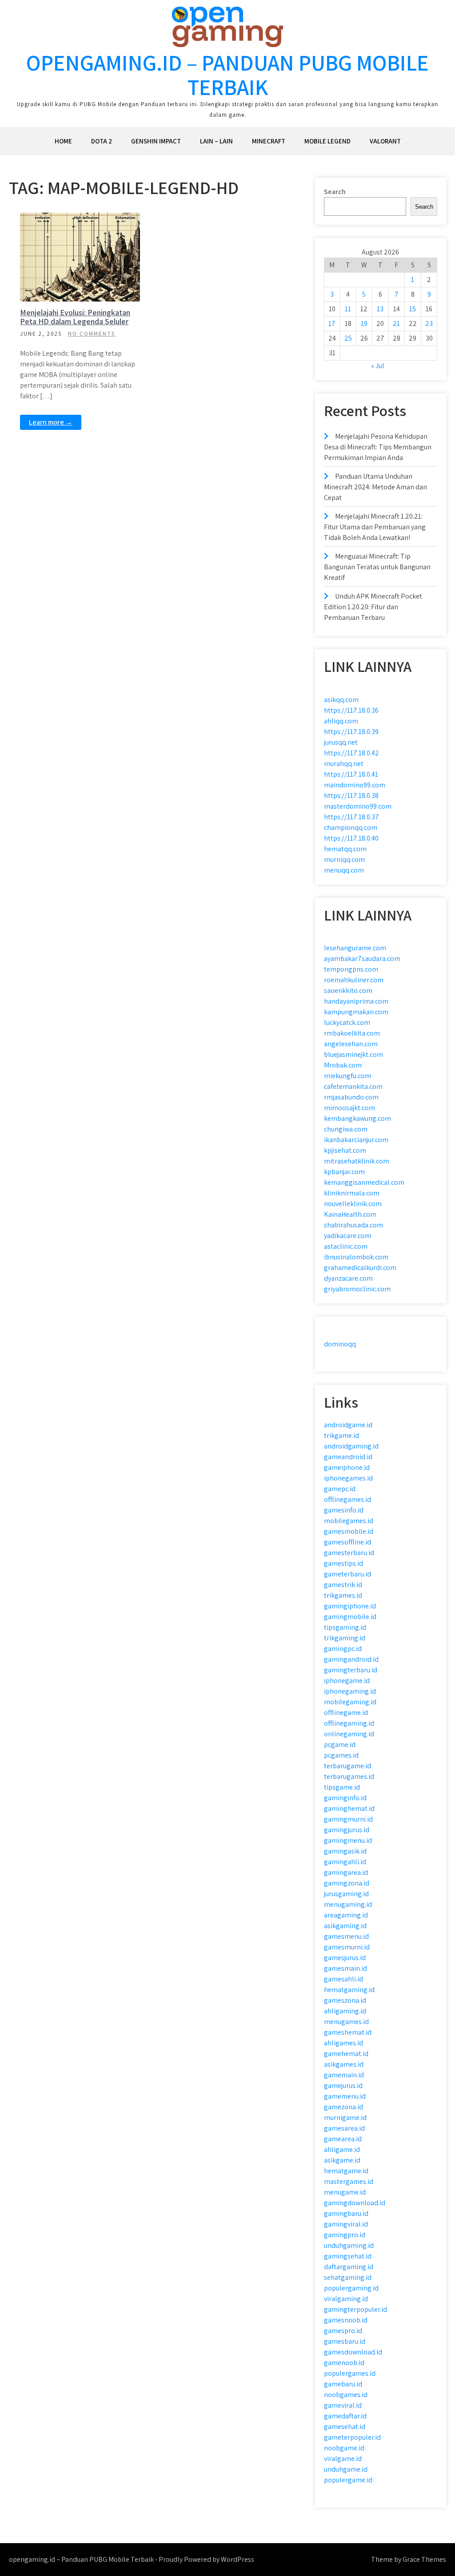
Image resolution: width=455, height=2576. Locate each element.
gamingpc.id (343, 1649)
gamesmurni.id (347, 1947)
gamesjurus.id (345, 1958)
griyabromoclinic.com (357, 1289)
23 (429, 323)
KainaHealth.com (350, 1214)
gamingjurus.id (347, 1830)
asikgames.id (344, 2064)
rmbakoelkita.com (352, 1033)
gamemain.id (344, 2075)
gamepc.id (340, 1489)
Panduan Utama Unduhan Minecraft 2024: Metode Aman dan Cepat (375, 487)
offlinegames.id (347, 1499)
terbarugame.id (347, 1766)
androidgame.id (348, 1425)
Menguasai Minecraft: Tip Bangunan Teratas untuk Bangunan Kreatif (377, 567)
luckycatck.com (347, 1022)
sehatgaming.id (348, 2277)
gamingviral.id (346, 2224)
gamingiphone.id (350, 1606)
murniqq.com (344, 859)
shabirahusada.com (353, 1225)
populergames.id (350, 2373)
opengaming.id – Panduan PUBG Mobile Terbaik (227, 75)
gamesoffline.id (347, 1542)
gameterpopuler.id (352, 2437)
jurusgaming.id (346, 1894)
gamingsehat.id (348, 2256)
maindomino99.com (355, 785)
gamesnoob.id (346, 2320)
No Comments (92, 334)
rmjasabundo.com (351, 1097)
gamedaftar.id (345, 2416)
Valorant (385, 141)
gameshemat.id (348, 2032)
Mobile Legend (327, 141)
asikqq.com (341, 700)
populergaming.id (351, 2288)
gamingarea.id (346, 1872)
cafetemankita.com (353, 1086)
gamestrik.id (343, 1585)
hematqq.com (345, 849)
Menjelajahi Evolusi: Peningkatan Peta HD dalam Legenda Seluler (75, 317)
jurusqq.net (341, 742)
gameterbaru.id (347, 1574)
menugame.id (345, 2192)
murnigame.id (345, 2118)
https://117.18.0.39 (351, 732)
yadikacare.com (347, 1236)
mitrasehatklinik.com (357, 1161)
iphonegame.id (347, 1681)
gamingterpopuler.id (355, 2309)
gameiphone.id (347, 1467)
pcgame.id (340, 1744)
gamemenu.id (345, 2096)
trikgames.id (343, 1595)
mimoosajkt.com (349, 1108)
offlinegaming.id (349, 1723)
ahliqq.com (341, 721)
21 (396, 323)
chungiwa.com (346, 1129)
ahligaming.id (345, 2011)
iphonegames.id (348, 1478)
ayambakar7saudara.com (362, 959)
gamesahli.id (343, 1979)
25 (348, 338)
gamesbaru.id (345, 2341)
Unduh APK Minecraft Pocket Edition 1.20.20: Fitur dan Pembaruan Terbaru (373, 607)
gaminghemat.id (349, 1808)
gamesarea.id (344, 2128)
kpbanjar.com (344, 1172)
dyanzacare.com (348, 1278)
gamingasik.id (345, 1851)
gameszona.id (345, 2000)
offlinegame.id (346, 1713)
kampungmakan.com (356, 1012)
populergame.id (348, 2480)
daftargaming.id (349, 2267)
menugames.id (346, 2022)
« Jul (378, 366)
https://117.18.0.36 (351, 710)
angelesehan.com (351, 1044)
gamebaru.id (343, 2384)
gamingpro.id (345, 2235)
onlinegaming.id (349, 1734)
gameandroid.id (348, 1457)
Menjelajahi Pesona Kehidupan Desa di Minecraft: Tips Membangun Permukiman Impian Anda (378, 447)
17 (332, 323)
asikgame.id (342, 2160)
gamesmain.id (345, 1968)
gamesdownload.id (353, 2352)
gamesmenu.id (346, 1936)
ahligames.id (343, 2043)
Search (335, 192)
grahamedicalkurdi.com (360, 1268)
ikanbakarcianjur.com (356, 1140)
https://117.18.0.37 (351, 817)
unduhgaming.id (349, 2245)
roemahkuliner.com (354, 980)
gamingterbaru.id (351, 1670)
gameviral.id (343, 2405)
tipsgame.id (342, 1787)
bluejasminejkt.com (353, 1054)
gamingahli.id (345, 1862)
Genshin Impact (156, 141)
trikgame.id (341, 1435)
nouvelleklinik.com (353, 1204)
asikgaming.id (345, 1926)
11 (348, 309)
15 (413, 309)
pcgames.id (341, 1755)
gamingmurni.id (348, 1819)
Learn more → (51, 422)
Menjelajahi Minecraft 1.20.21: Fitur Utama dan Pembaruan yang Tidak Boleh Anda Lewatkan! (375, 527)
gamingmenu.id (348, 1840)
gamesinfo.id (344, 1510)
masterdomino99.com (358, 806)
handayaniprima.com (356, 1001)
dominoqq (340, 1344)
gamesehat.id (345, 2427)
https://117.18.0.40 (351, 838)
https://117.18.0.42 (351, 753)
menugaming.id (348, 1904)
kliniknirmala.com (352, 1193)
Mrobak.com (343, 1065)
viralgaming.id (346, 2299)
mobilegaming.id (350, 1702)
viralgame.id (343, 2459)
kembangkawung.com (357, 1118)
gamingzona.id (347, 1883)
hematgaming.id (349, 1990)
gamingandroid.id (351, 1659)
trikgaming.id (345, 1638)
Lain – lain (216, 141)
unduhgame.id (346, 2469)
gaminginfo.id (345, 1798)
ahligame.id (342, 2149)
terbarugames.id (349, 1776)
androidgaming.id (351, 1446)
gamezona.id (343, 2107)
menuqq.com (344, 870)
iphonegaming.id (350, 1691)
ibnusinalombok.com (356, 1257)
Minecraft (269, 141)
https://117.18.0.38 (351, 796)
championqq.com (351, 828)
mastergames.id (349, 2181)
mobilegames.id (349, 1521)
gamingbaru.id (346, 2213)
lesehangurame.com (355, 948)
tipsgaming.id (345, 1627)
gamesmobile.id (349, 1531)
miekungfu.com (347, 1076)
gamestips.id (343, 1563)
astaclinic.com (346, 1246)
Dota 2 (102, 141)
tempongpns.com (351, 969)
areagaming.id (346, 1915)
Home (63, 141)
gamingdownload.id (355, 2203)
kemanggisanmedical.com (364, 1182)
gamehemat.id (346, 2054)
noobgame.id (344, 2448)
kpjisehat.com (345, 1150)
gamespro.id (343, 2331)
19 (364, 323)
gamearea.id (343, 2139)
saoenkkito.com (348, 990)
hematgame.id (346, 2171)
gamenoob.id (344, 2363)
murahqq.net (344, 764)
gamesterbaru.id (349, 1553)
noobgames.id (346, 2395)
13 (380, 309)
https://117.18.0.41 (351, 774)
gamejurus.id (343, 2086)
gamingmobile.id (350, 1617)
